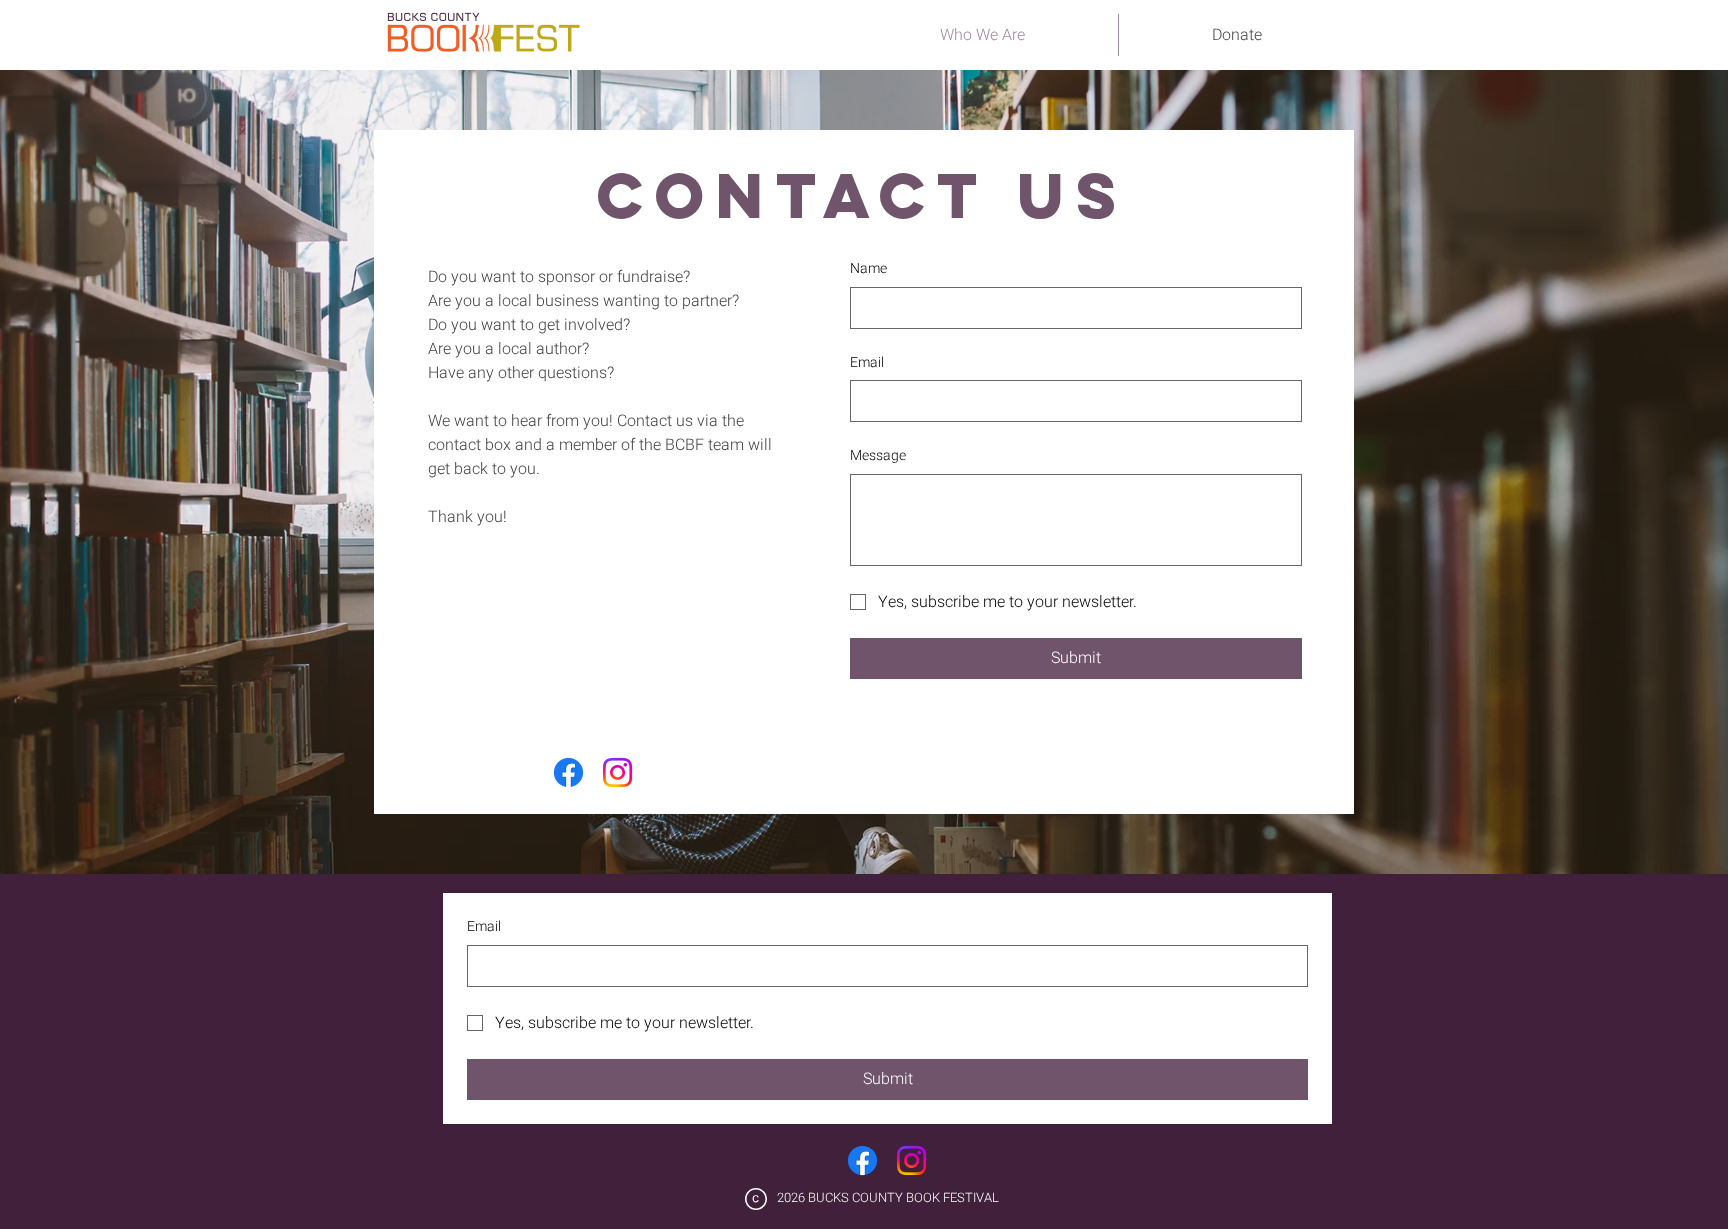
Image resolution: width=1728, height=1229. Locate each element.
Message (878, 456)
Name (868, 269)
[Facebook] (568, 772)
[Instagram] (617, 772)
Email (867, 363)
